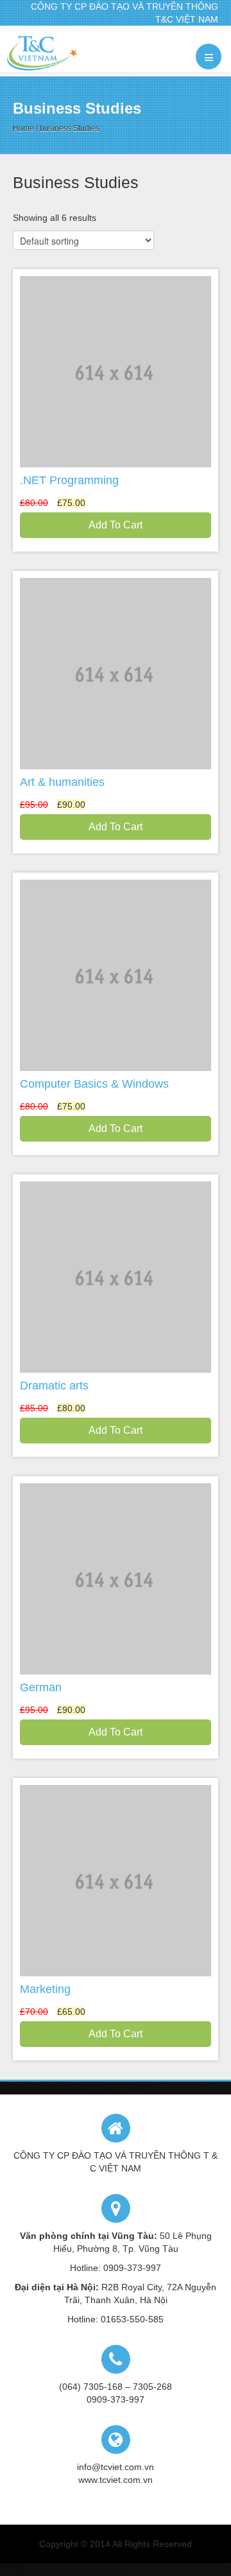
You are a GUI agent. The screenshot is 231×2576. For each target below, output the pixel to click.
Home (23, 128)
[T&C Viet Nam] (42, 53)
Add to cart (116, 525)
